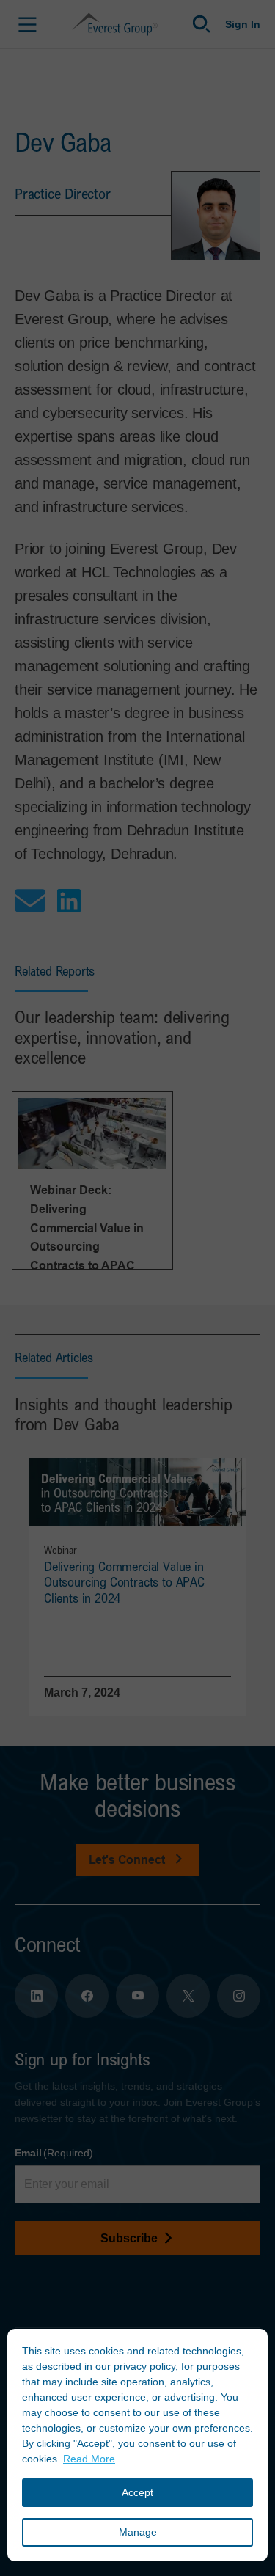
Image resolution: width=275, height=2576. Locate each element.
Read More (89, 2459)
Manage (138, 2532)
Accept (137, 2492)
